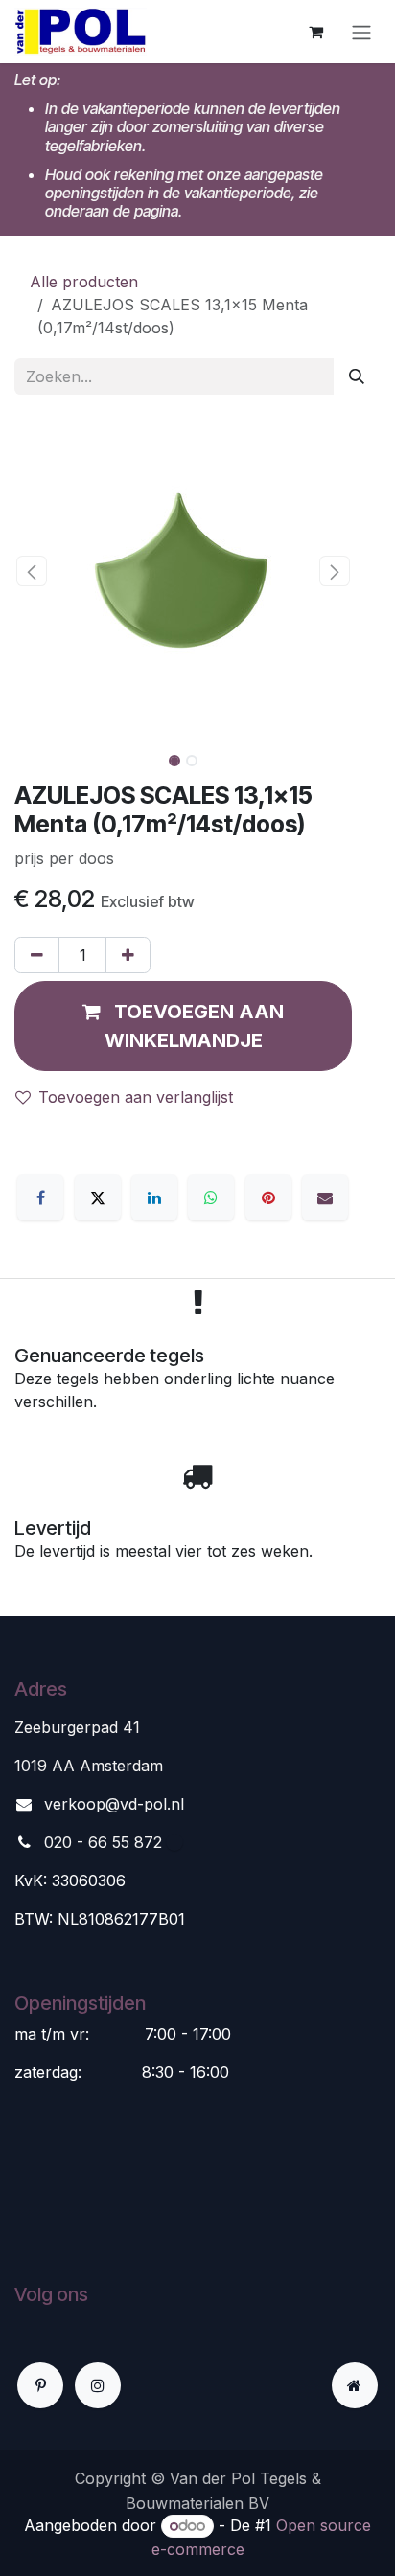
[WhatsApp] (211, 1197)
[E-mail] (325, 1197)
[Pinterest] (268, 1197)
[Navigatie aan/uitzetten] (361, 32)
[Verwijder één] (37, 955)
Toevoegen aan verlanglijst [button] (136, 1097)
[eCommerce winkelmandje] (315, 32)
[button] (31, 571)
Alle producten (84, 282)
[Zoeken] (357, 376)
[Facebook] (40, 1197)
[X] (98, 1197)
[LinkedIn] (154, 1197)
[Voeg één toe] (128, 955)
